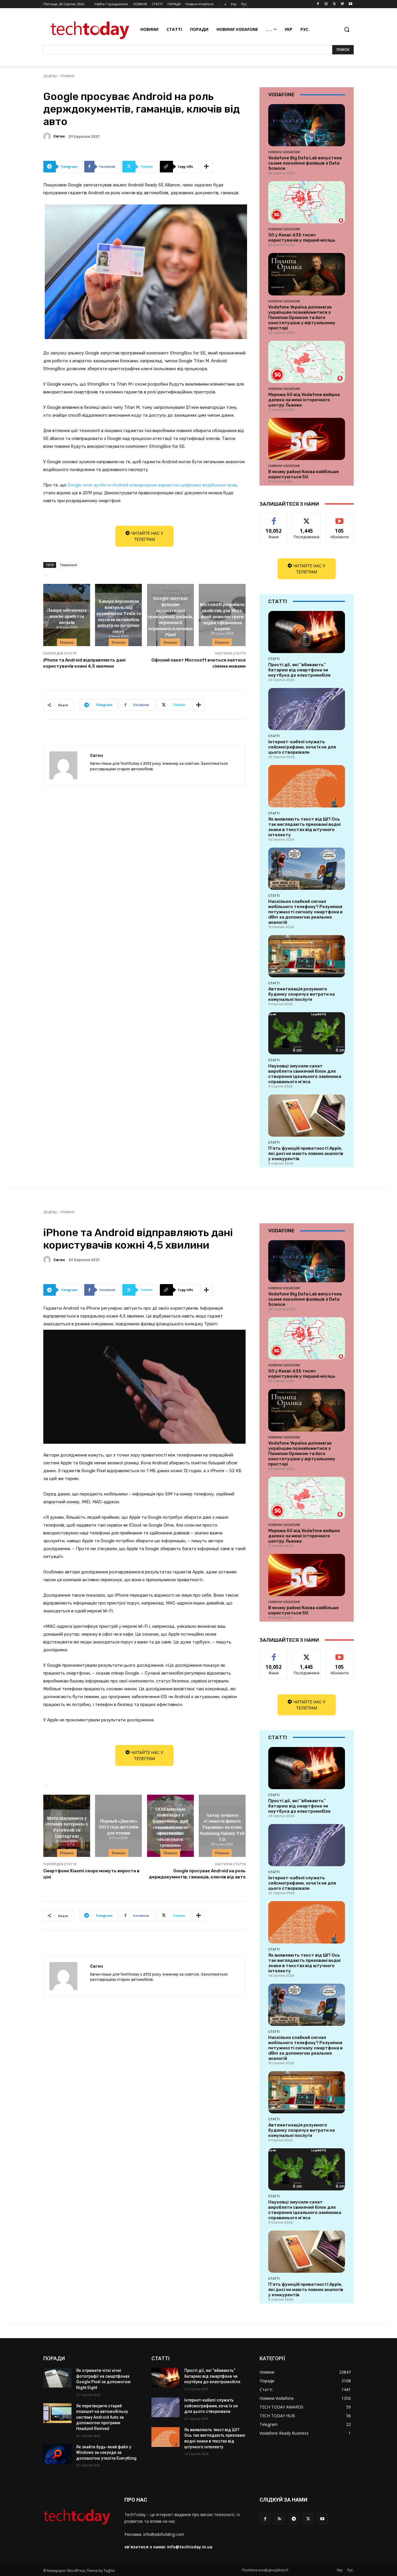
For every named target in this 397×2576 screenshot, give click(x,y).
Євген (59, 136)
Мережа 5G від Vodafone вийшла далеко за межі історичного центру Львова (304, 400)
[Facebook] (318, 4)
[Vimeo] (342, 4)
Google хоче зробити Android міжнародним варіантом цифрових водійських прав (152, 485)
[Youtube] (350, 4)
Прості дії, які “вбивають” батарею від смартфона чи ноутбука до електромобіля (299, 670)
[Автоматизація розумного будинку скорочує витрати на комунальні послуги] (307, 956)
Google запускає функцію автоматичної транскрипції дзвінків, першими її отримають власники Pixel (170, 616)
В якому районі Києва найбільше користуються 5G (304, 474)
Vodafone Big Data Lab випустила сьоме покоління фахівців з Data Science (305, 163)
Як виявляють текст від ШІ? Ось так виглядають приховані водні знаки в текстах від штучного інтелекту (304, 827)
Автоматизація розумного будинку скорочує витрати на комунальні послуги (302, 994)
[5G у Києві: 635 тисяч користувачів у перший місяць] (307, 202)
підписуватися (341, 518)
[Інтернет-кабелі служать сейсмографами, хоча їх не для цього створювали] (307, 709)
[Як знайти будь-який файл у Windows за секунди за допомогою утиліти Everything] (57, 2454)
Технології (68, 565)
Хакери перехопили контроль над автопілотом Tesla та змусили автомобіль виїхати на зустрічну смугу (119, 616)
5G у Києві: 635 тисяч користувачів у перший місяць (302, 238)
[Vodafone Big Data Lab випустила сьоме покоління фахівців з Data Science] (307, 125)
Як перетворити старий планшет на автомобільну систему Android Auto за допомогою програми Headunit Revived (102, 2417)
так (274, 518)
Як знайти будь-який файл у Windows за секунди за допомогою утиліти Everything (106, 2453)
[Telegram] (294, 2519)
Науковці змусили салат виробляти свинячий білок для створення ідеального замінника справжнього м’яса (305, 1074)
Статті (274, 659)
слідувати (307, 518)
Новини (68, 76)
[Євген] (48, 136)
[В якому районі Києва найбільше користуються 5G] (307, 439)
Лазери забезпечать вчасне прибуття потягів (67, 616)
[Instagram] (326, 4)
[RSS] (279, 2519)
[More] (207, 167)
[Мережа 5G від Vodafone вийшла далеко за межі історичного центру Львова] (307, 362)
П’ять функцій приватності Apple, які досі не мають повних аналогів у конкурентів (306, 1154)
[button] (347, 29)
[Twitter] (334, 4)
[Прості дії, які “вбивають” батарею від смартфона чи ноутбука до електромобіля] (307, 632)
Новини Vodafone (284, 152)
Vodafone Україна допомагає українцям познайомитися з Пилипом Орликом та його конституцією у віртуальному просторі (302, 318)
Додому (50, 76)
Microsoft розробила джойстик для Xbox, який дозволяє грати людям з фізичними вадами (222, 616)
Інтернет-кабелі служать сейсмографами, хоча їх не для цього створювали (302, 747)
